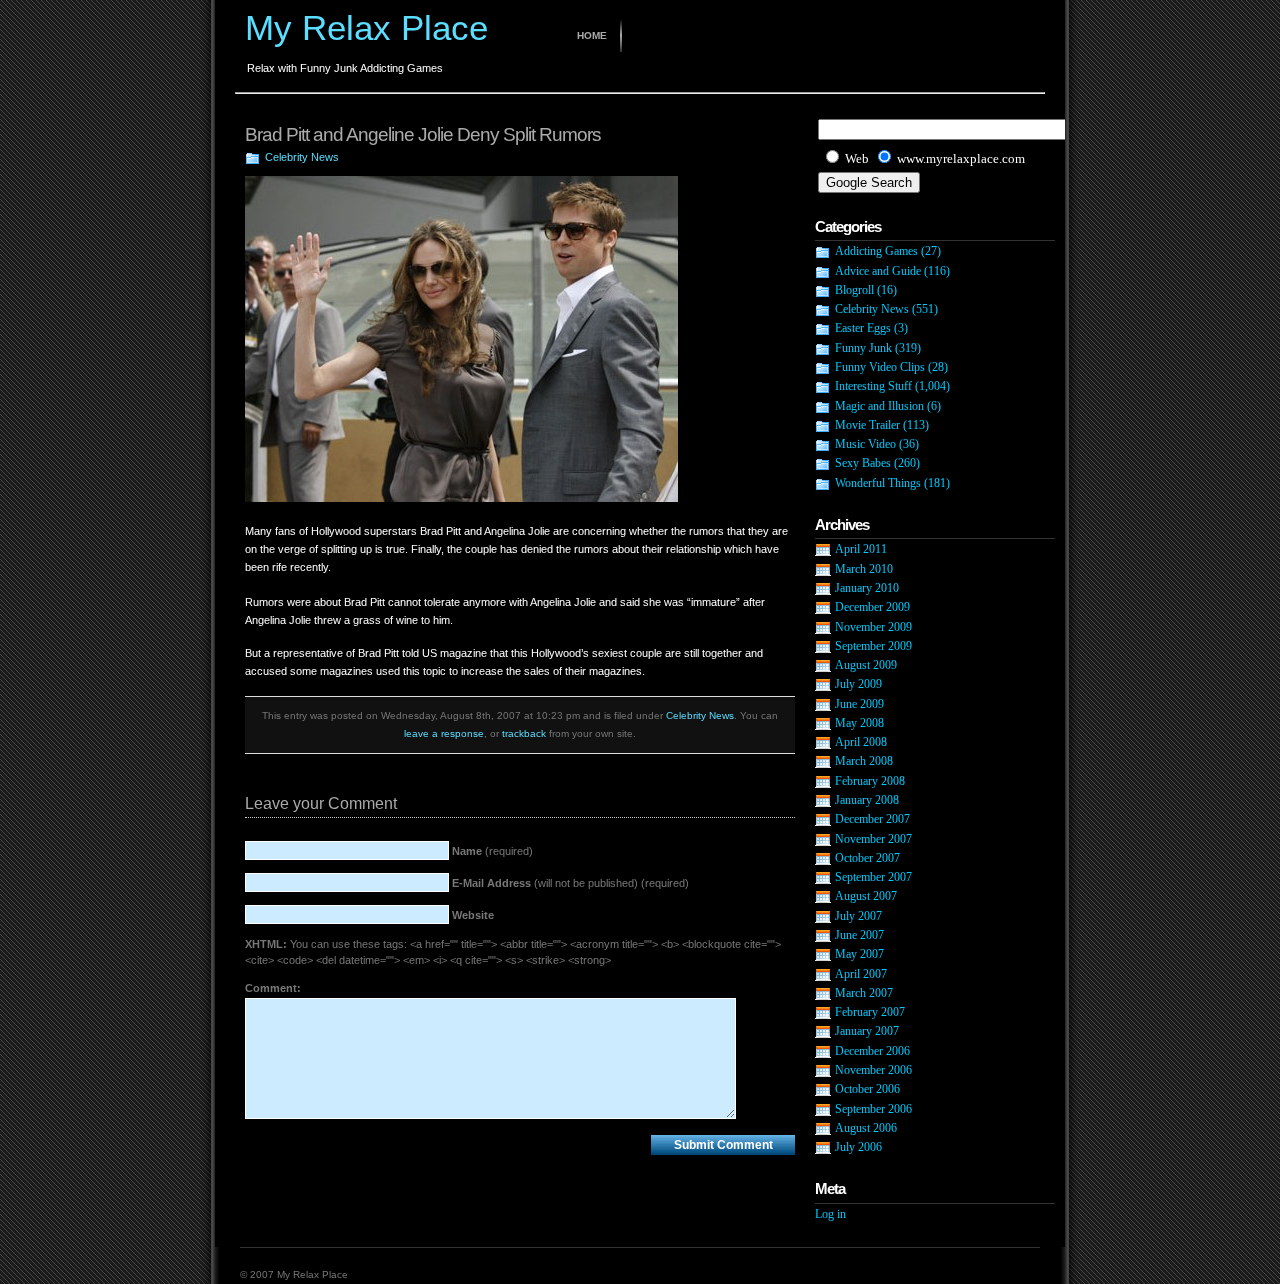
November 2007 (873, 839)
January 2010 (867, 588)
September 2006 (873, 1109)
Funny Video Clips (880, 367)
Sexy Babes (863, 463)
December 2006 (872, 1051)
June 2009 (859, 704)
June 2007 (859, 935)
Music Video (865, 444)
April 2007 (861, 974)
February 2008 (870, 781)
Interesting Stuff (873, 386)
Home (592, 35)
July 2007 (858, 916)
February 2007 (870, 1012)
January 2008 (867, 800)
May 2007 (859, 954)
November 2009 (873, 627)
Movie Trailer (867, 425)
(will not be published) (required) (570, 883)
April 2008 (861, 742)
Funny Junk (863, 348)
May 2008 (859, 723)
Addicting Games (876, 251)
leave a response (444, 733)
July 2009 (858, 684)
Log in (830, 1214)
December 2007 (872, 819)
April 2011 (861, 549)
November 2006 (873, 1070)
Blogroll (854, 290)
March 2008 (864, 761)
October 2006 (867, 1089)
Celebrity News (302, 157)
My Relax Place (366, 27)
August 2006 (866, 1128)
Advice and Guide (878, 271)
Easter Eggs (863, 328)
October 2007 (867, 858)
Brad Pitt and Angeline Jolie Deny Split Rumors (423, 134)
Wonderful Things (878, 483)
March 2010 (864, 569)
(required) (492, 851)
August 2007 (866, 896)
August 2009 (866, 665)
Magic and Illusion (879, 406)
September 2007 (873, 877)
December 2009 (872, 607)
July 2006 (858, 1147)
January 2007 (867, 1031)
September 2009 (873, 646)
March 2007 (864, 993)
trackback (524, 733)
